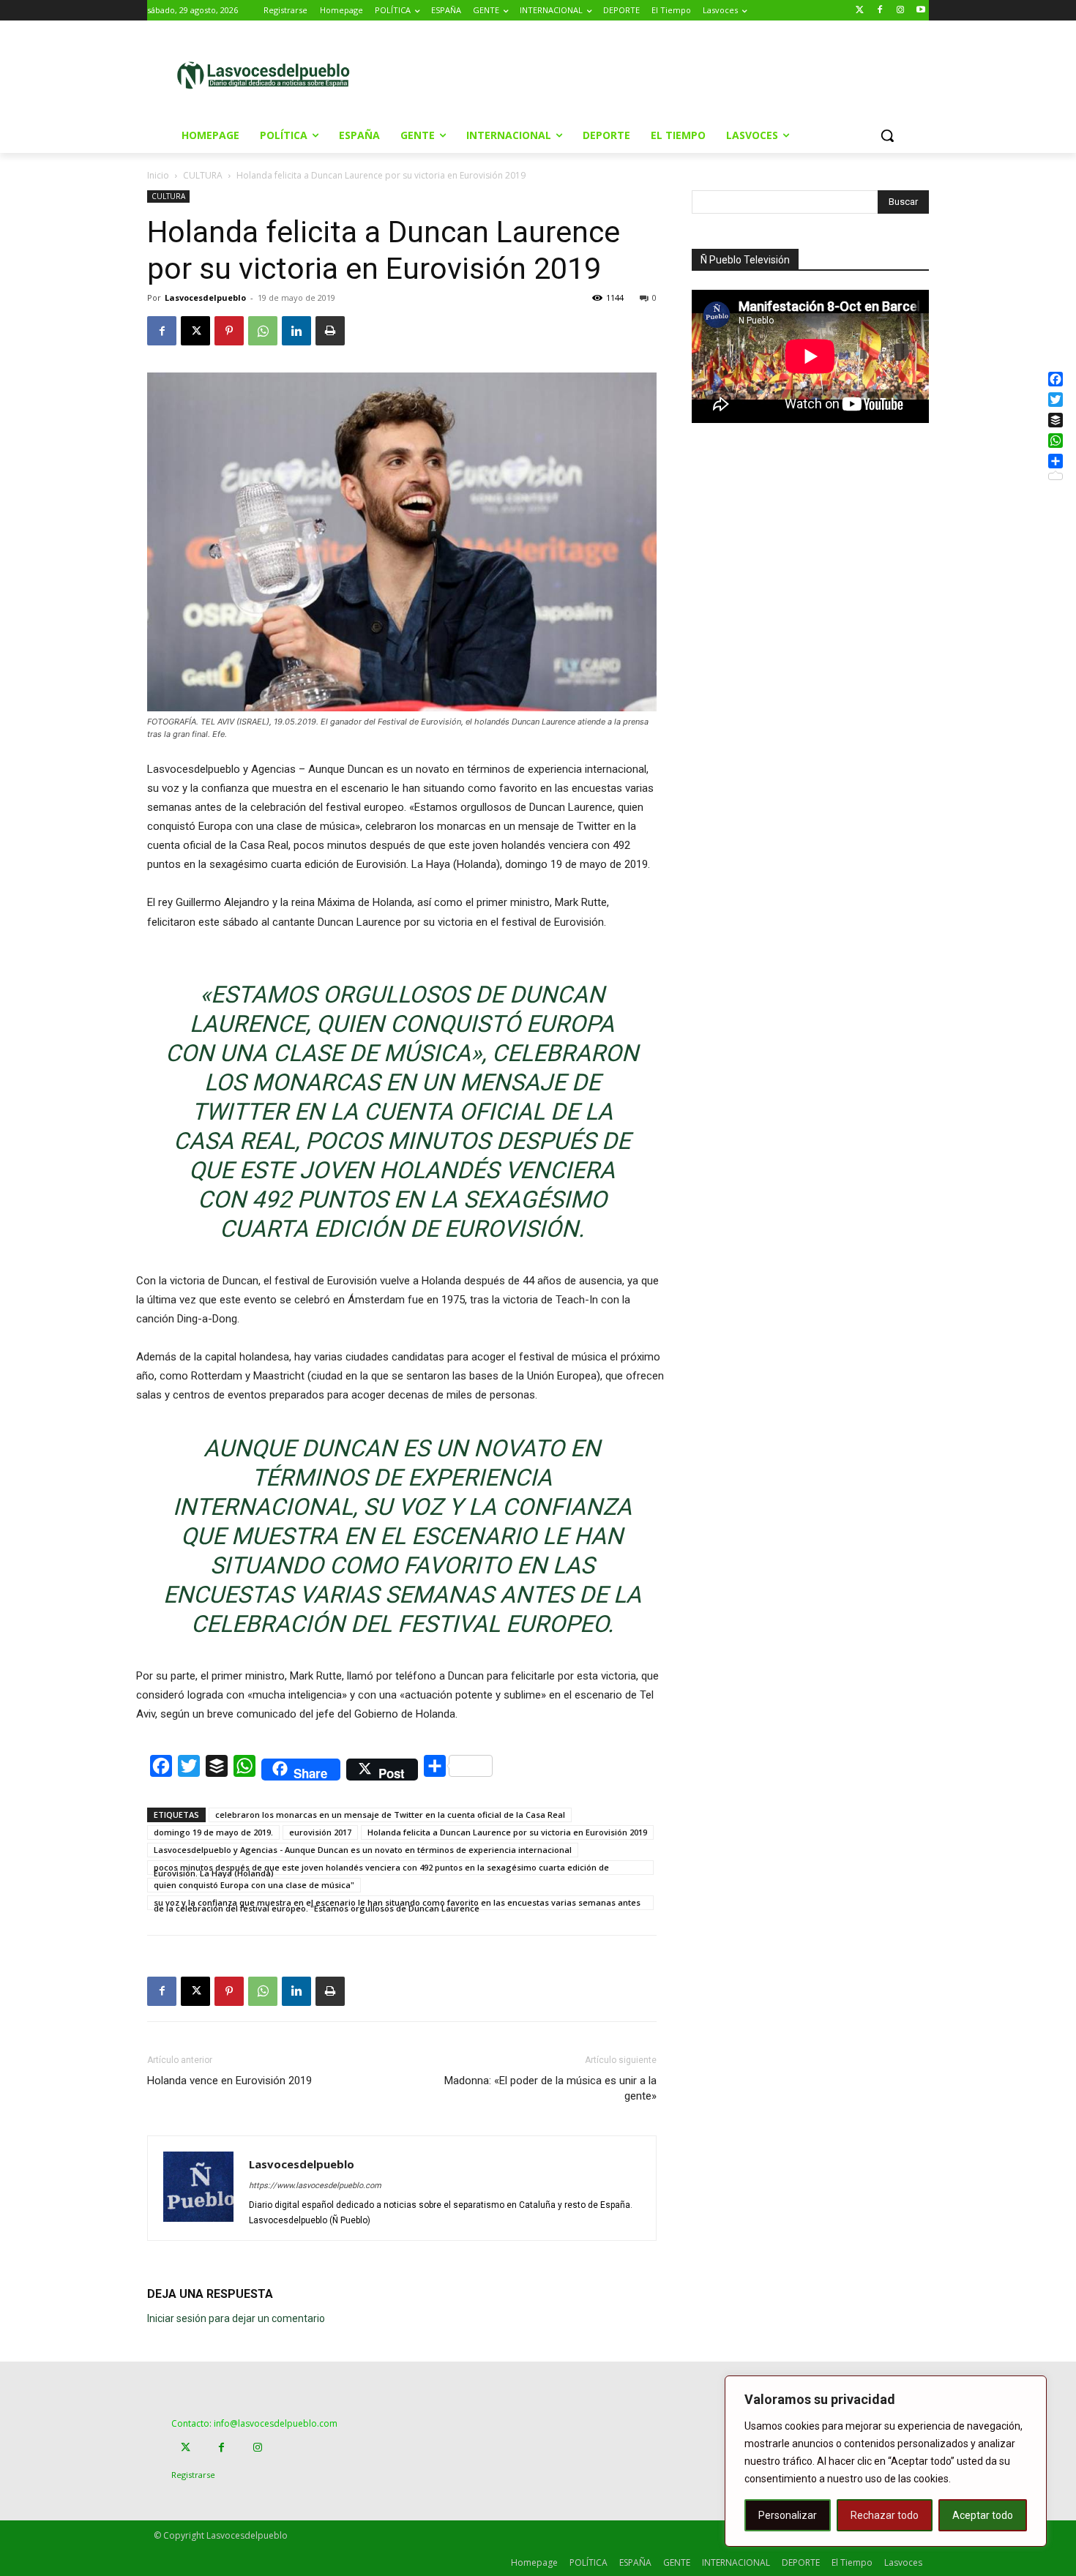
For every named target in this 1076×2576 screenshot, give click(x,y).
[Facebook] (880, 11)
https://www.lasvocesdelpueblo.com (315, 2186)
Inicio (158, 175)
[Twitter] (860, 11)
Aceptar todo (983, 2515)
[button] (887, 135)
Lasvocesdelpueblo (205, 297)
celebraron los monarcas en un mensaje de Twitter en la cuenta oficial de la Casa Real (390, 1815)
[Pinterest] (229, 331)
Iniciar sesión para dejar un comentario (236, 2318)
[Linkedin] (296, 331)
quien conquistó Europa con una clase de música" (254, 1885)
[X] (195, 331)
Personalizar (788, 2515)
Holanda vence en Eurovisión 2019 (229, 2081)
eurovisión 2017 (320, 1832)
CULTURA (203, 175)
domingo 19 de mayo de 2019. (213, 1832)
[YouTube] (920, 11)
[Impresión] (330, 331)
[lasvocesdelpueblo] (269, 76)
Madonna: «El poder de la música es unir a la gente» (550, 2088)
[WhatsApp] (263, 331)
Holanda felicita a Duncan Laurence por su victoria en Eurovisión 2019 (507, 1832)
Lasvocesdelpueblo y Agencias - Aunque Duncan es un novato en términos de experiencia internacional (363, 1850)
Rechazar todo (885, 2515)
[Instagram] (900, 11)
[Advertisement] (662, 74)
